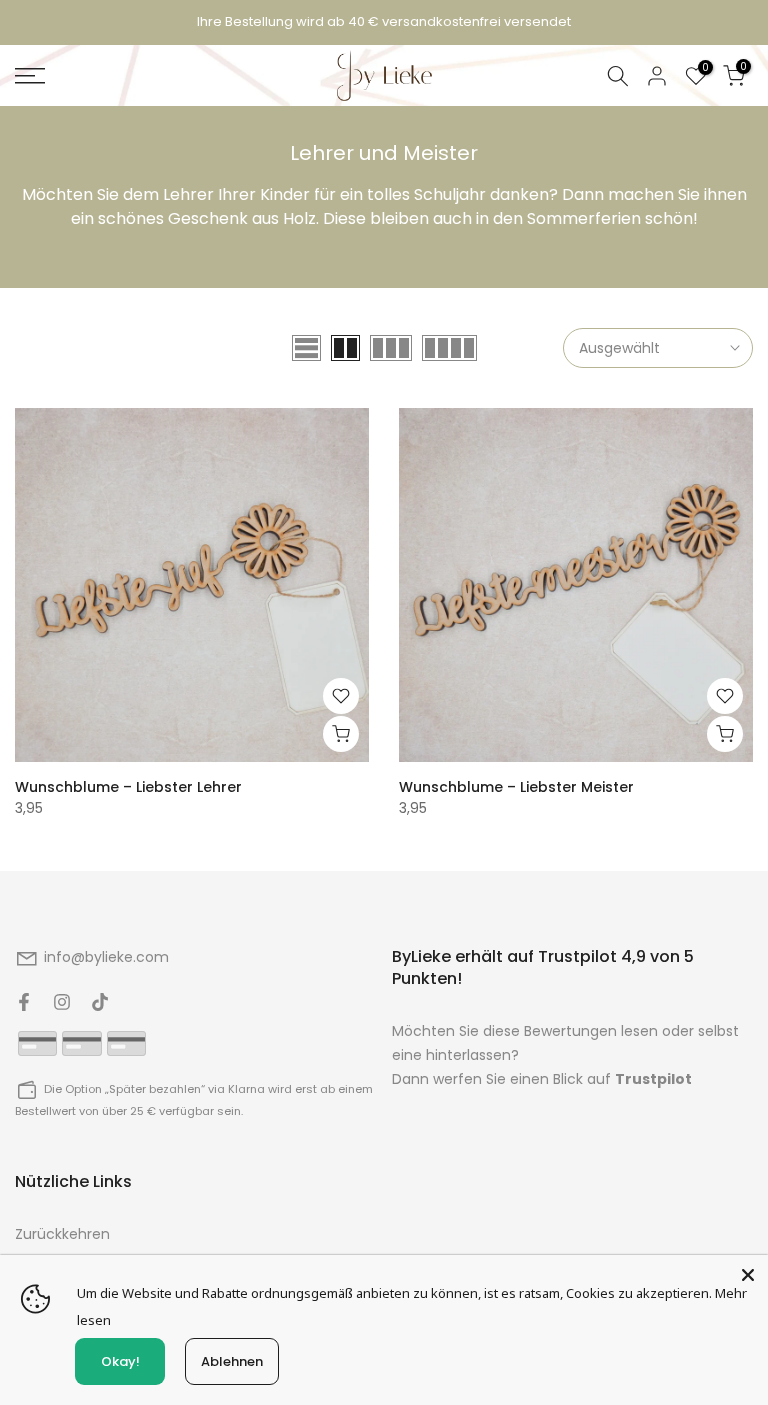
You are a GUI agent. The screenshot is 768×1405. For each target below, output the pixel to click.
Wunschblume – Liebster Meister (516, 787)
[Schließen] (748, 1275)
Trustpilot (653, 1079)
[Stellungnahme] (384, 22)
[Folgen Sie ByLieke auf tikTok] (100, 1002)
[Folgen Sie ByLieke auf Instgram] (62, 1002)
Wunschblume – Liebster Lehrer (128, 787)
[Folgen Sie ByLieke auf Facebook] (24, 1002)
